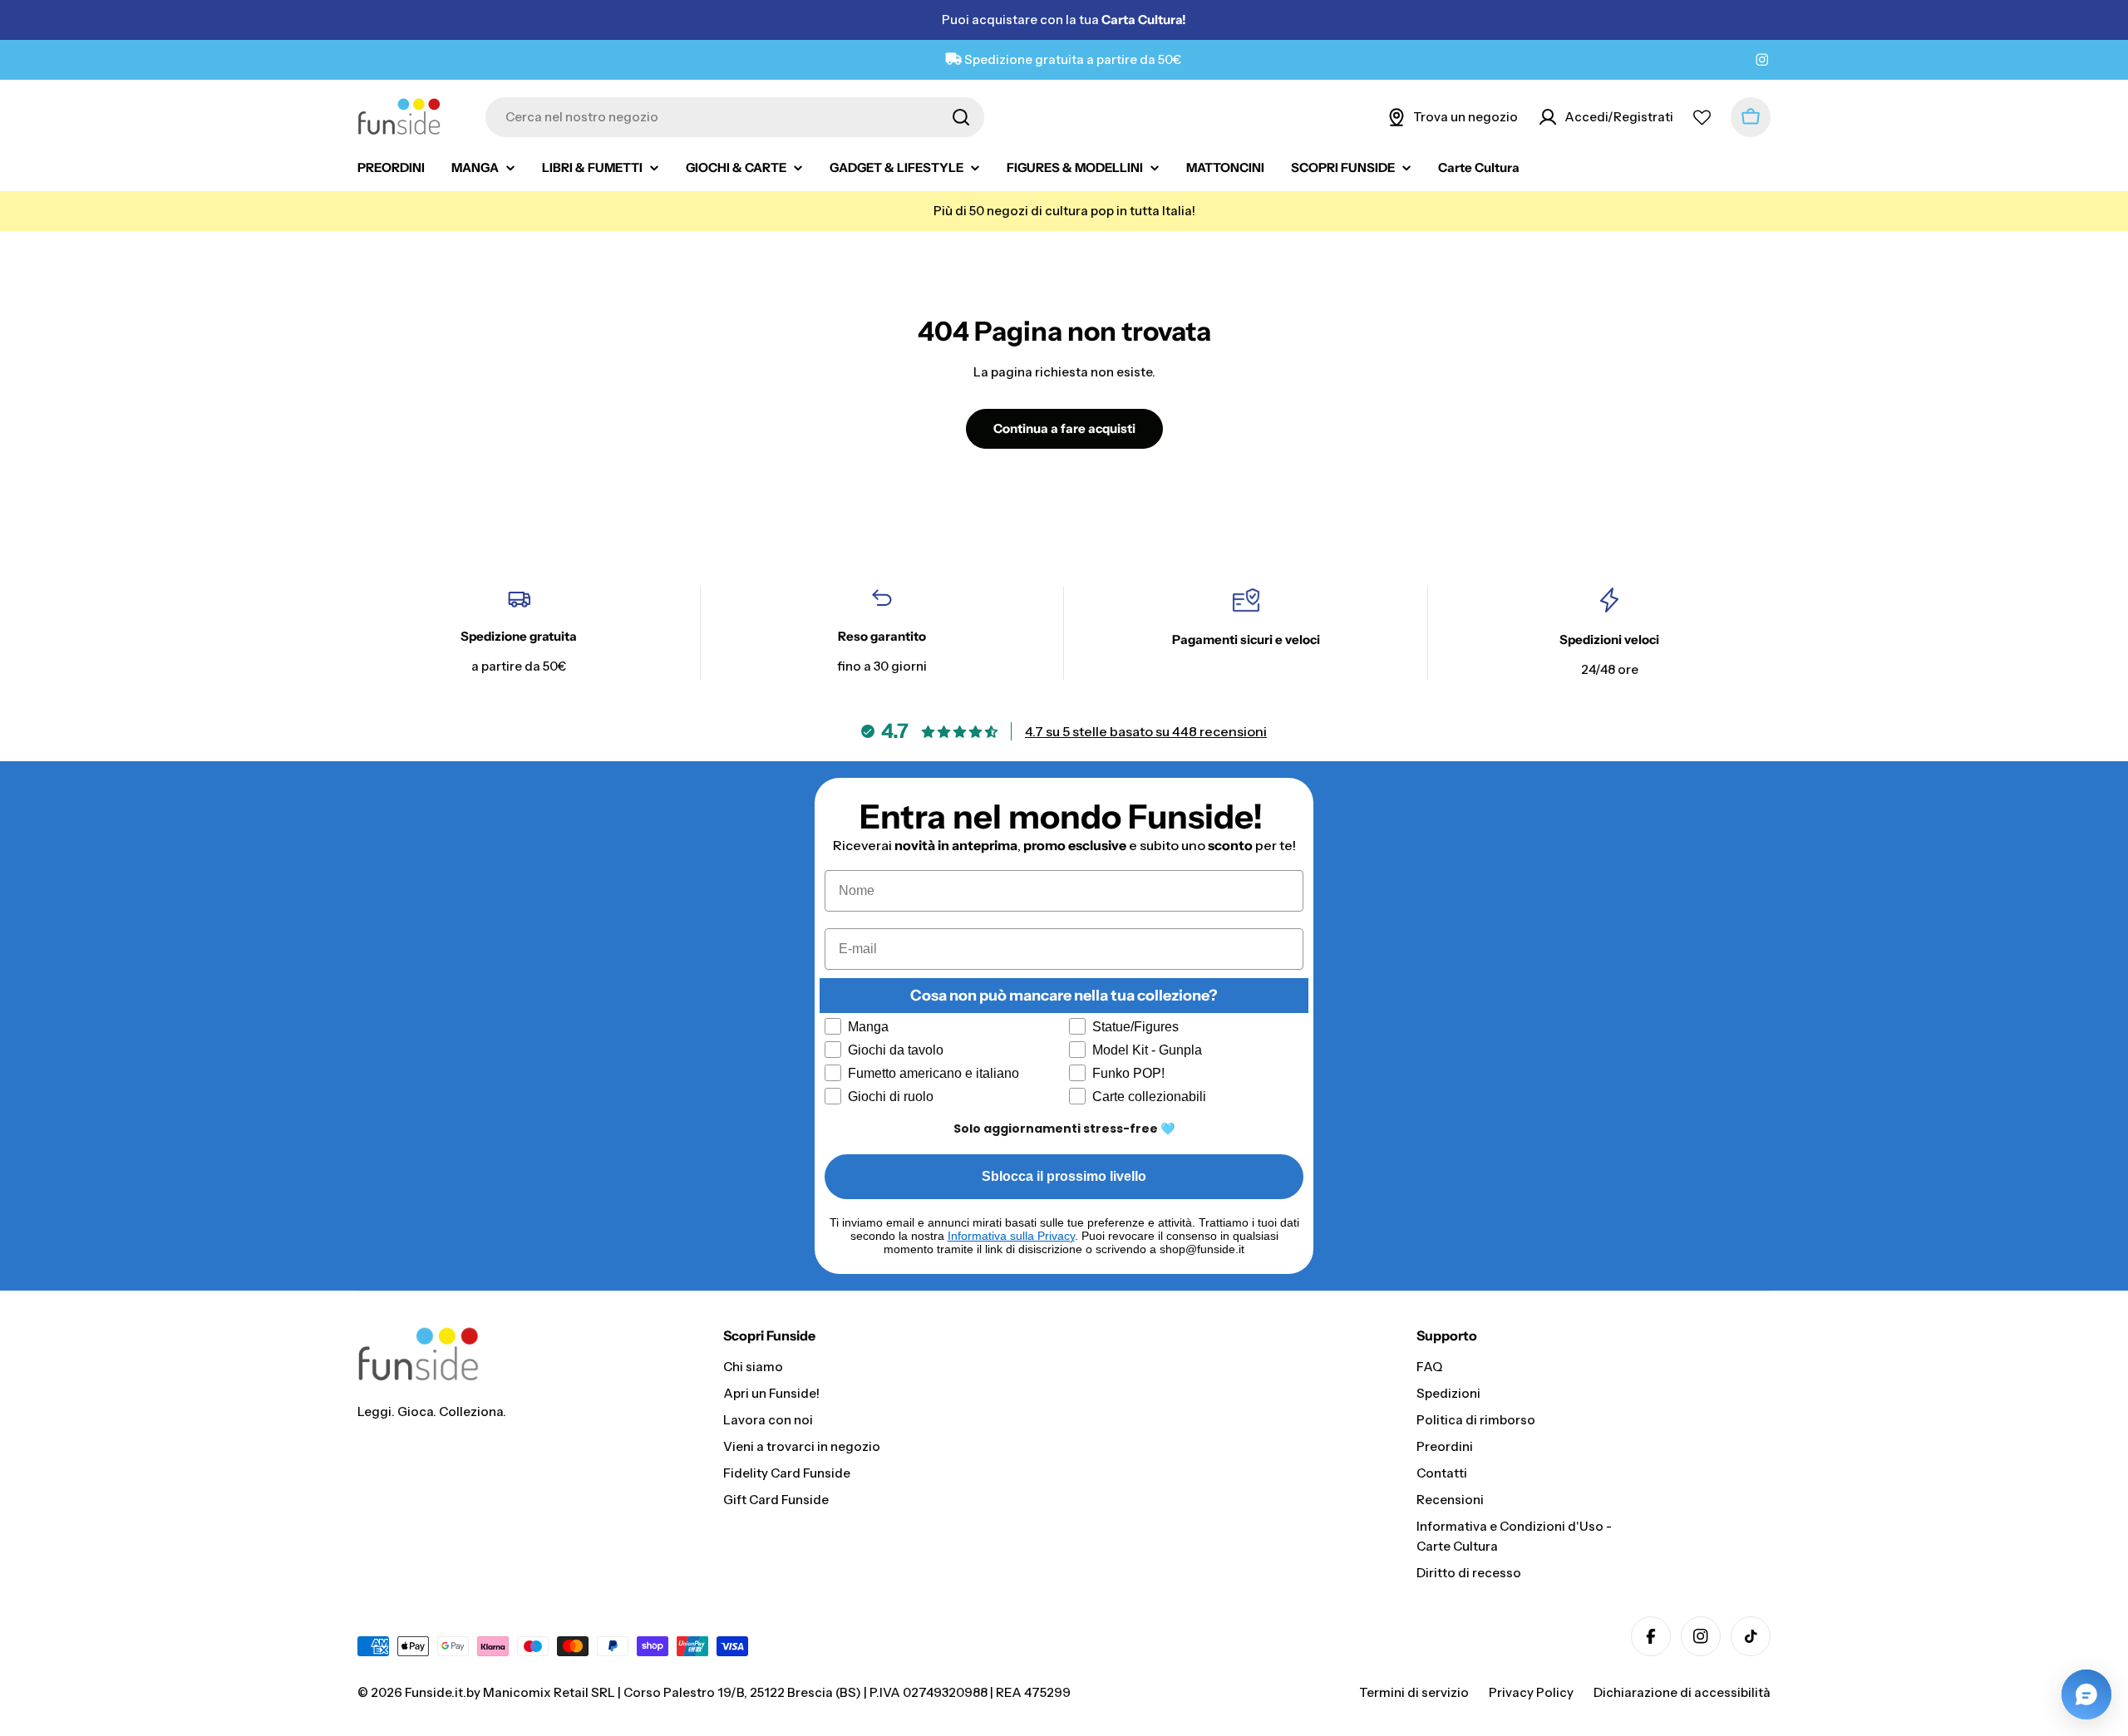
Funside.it (434, 1692)
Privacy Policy (1531, 1692)
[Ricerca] (961, 117)
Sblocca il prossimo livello (1064, 1176)
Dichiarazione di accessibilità (1682, 1692)
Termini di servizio (1414, 1692)
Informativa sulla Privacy (1011, 1236)
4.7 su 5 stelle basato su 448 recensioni (1146, 731)
